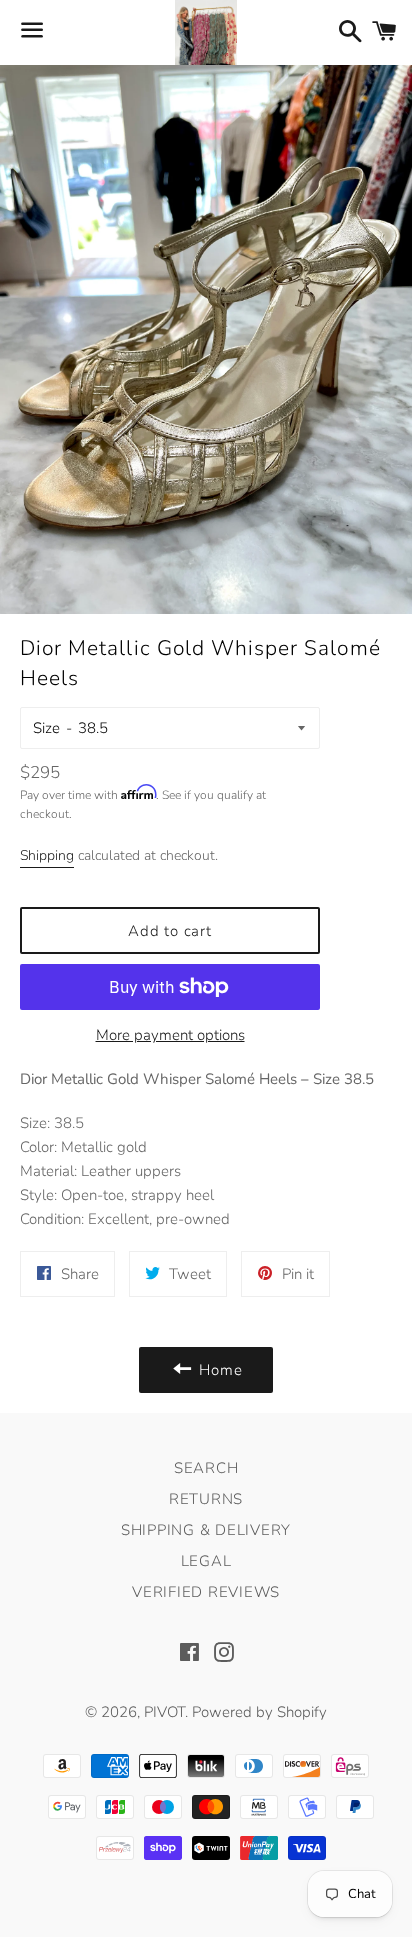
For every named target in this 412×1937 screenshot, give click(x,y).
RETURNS (206, 1499)
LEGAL (206, 1561)
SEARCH (206, 1468)
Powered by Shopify (259, 1712)
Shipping (47, 855)
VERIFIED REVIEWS (206, 1592)
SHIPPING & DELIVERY (206, 1530)
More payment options (170, 1035)
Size (46, 728)
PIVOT (164, 1712)
